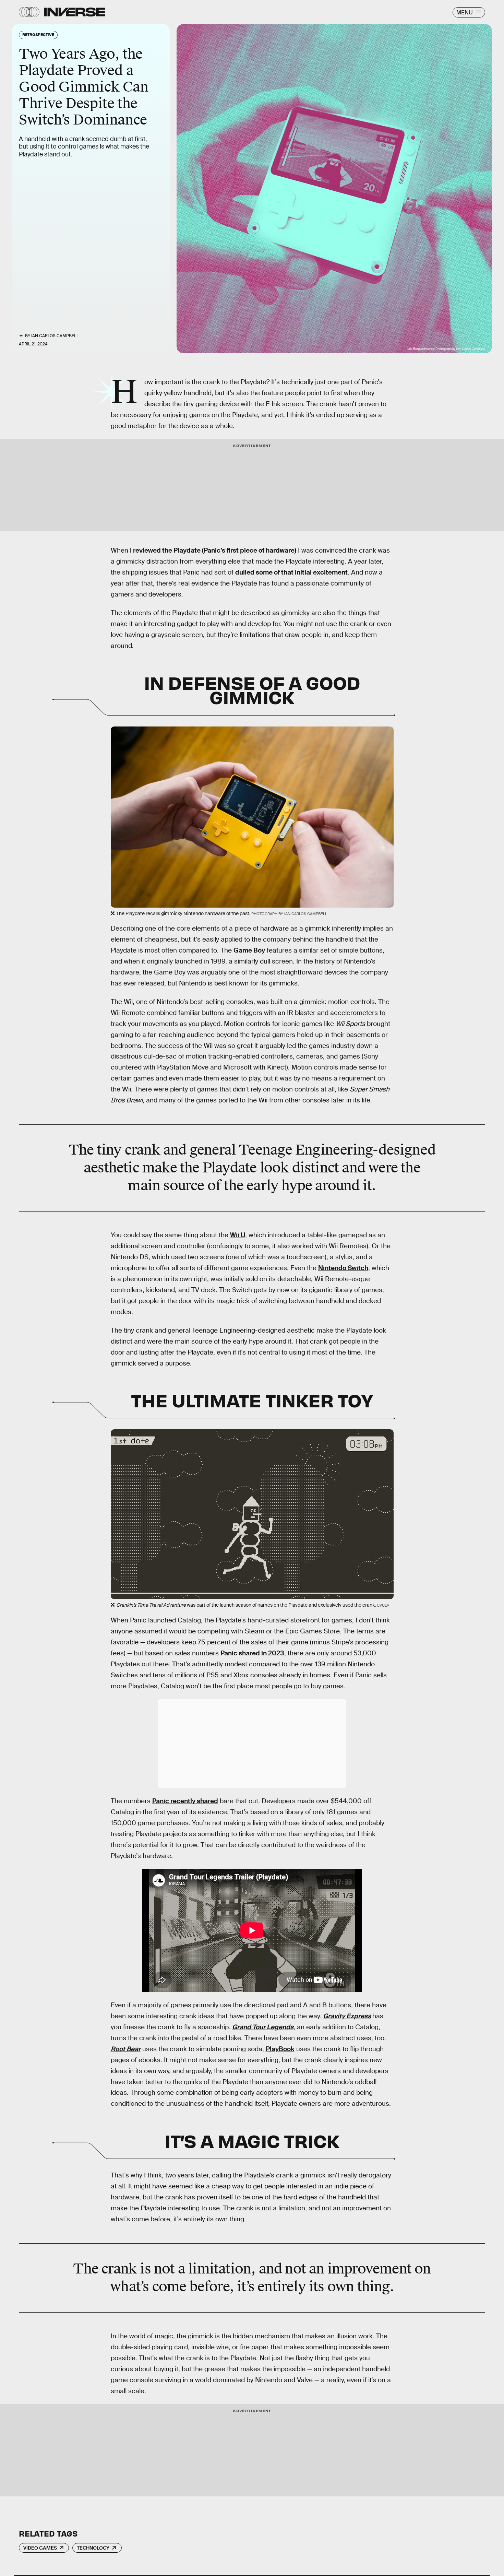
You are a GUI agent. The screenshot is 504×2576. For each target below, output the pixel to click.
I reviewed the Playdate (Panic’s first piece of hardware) (213, 550)
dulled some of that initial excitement (291, 572)
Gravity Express (347, 2016)
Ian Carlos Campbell (55, 336)
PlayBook (280, 2049)
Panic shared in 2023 (252, 1653)
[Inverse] (75, 12)
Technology (93, 2548)
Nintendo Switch (343, 1268)
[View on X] (252, 1744)
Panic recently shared (185, 1801)
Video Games (40, 2548)
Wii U (238, 1235)
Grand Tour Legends (263, 2027)
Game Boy (249, 950)
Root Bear (126, 2049)
